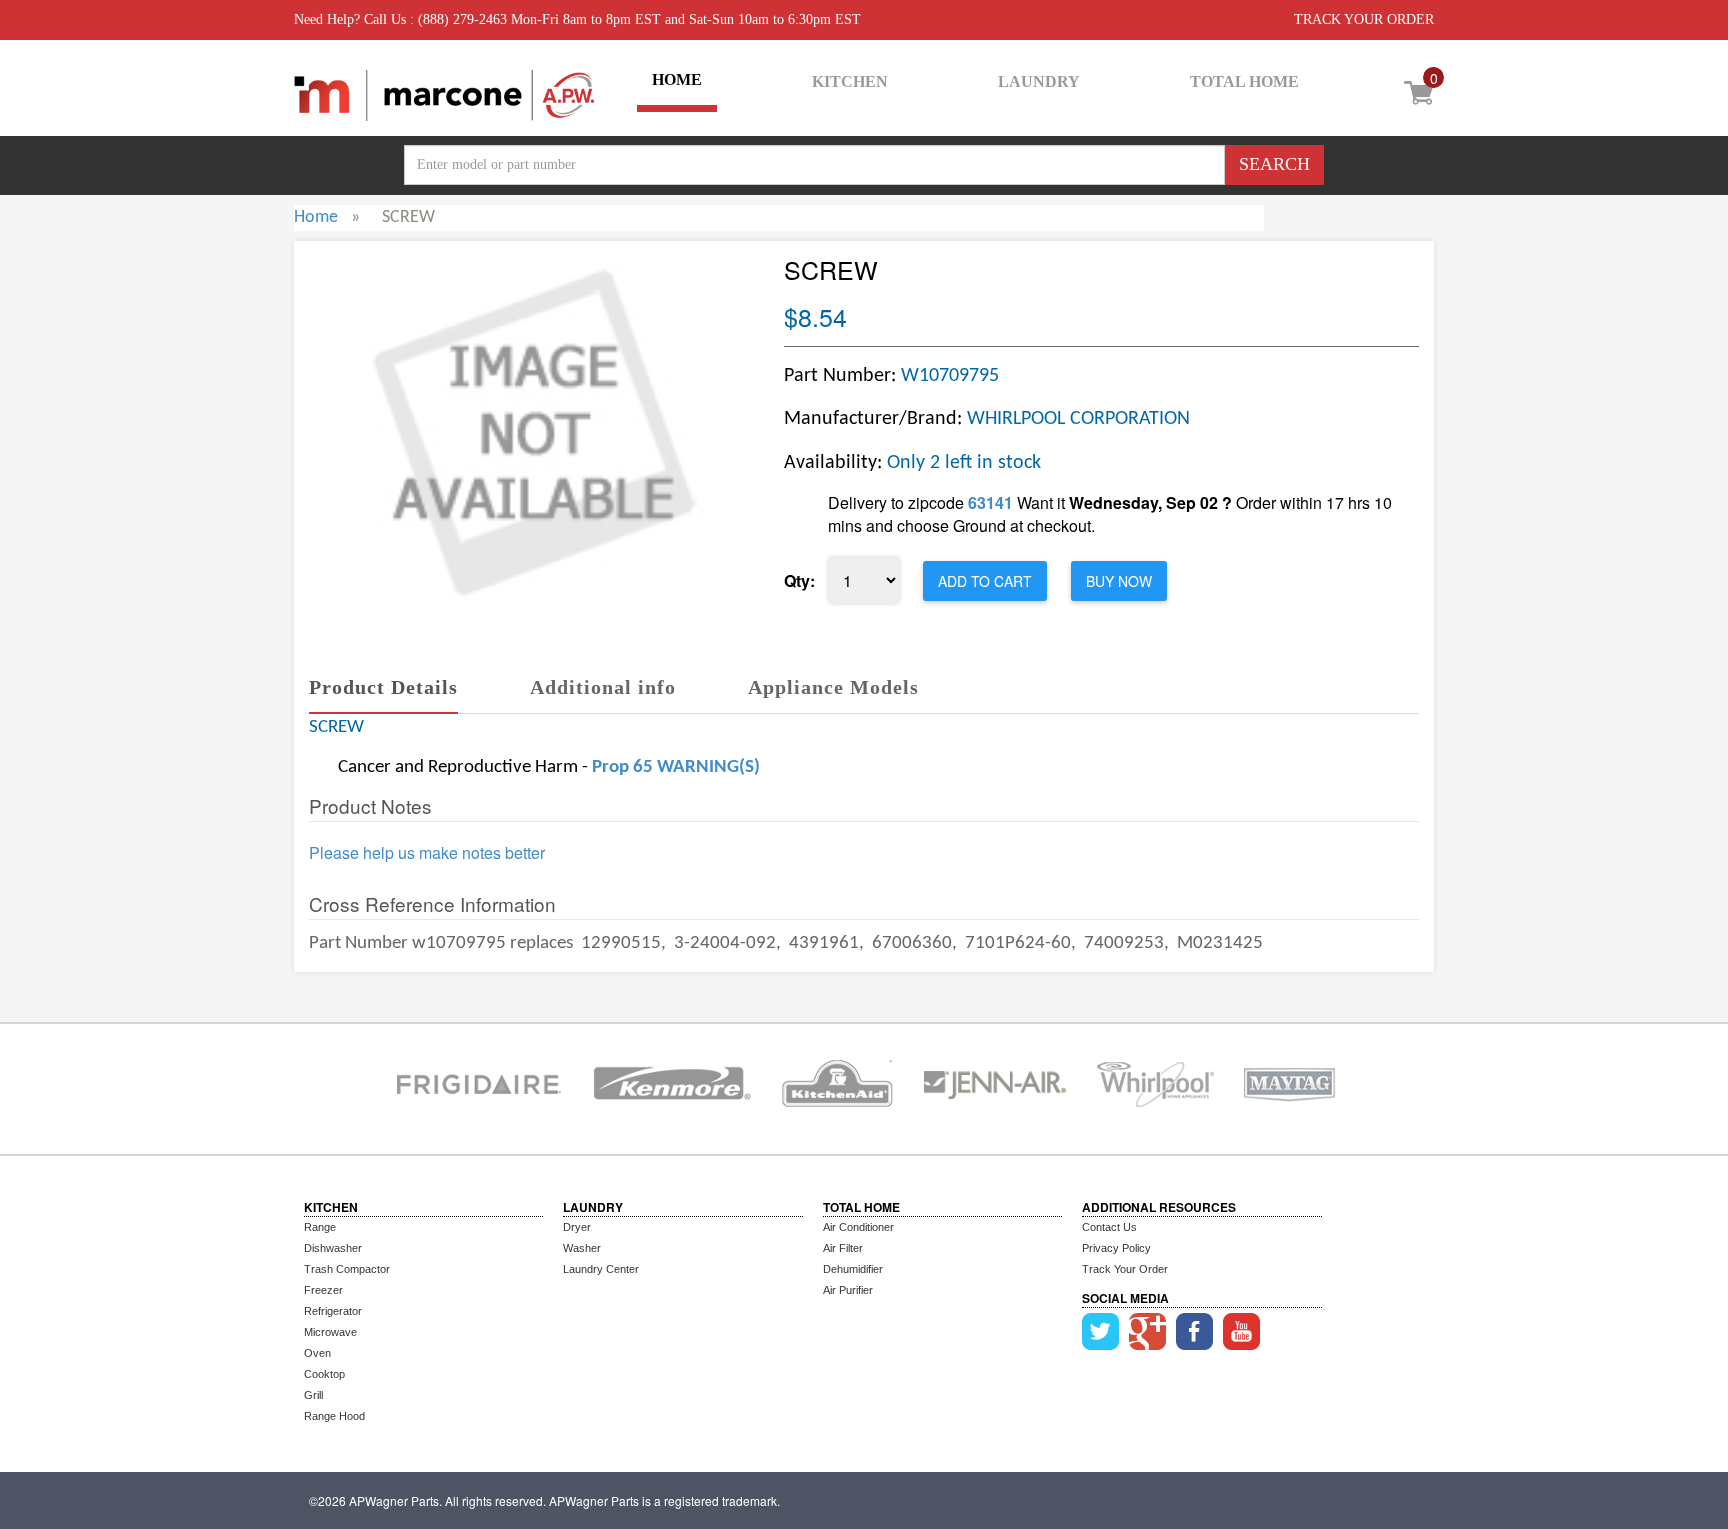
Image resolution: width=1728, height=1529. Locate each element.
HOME (677, 79)
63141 (990, 502)
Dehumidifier (853, 1269)
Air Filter (843, 1248)
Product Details (383, 687)
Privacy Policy (1116, 1248)
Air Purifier (848, 1290)
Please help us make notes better (427, 853)
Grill (313, 1395)
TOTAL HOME (1244, 81)
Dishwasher (333, 1248)
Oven (317, 1353)
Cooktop (324, 1374)
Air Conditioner (858, 1227)
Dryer (577, 1227)
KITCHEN (850, 81)
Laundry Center (601, 1269)
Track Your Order (1125, 1269)
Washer (582, 1248)
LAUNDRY (1039, 81)
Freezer (323, 1290)
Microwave (330, 1332)
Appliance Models (833, 687)
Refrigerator (333, 1311)
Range (320, 1227)
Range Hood (334, 1416)
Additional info (603, 687)
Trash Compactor (347, 1269)
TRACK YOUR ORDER (1364, 19)
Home (316, 217)
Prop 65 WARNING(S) (676, 767)
